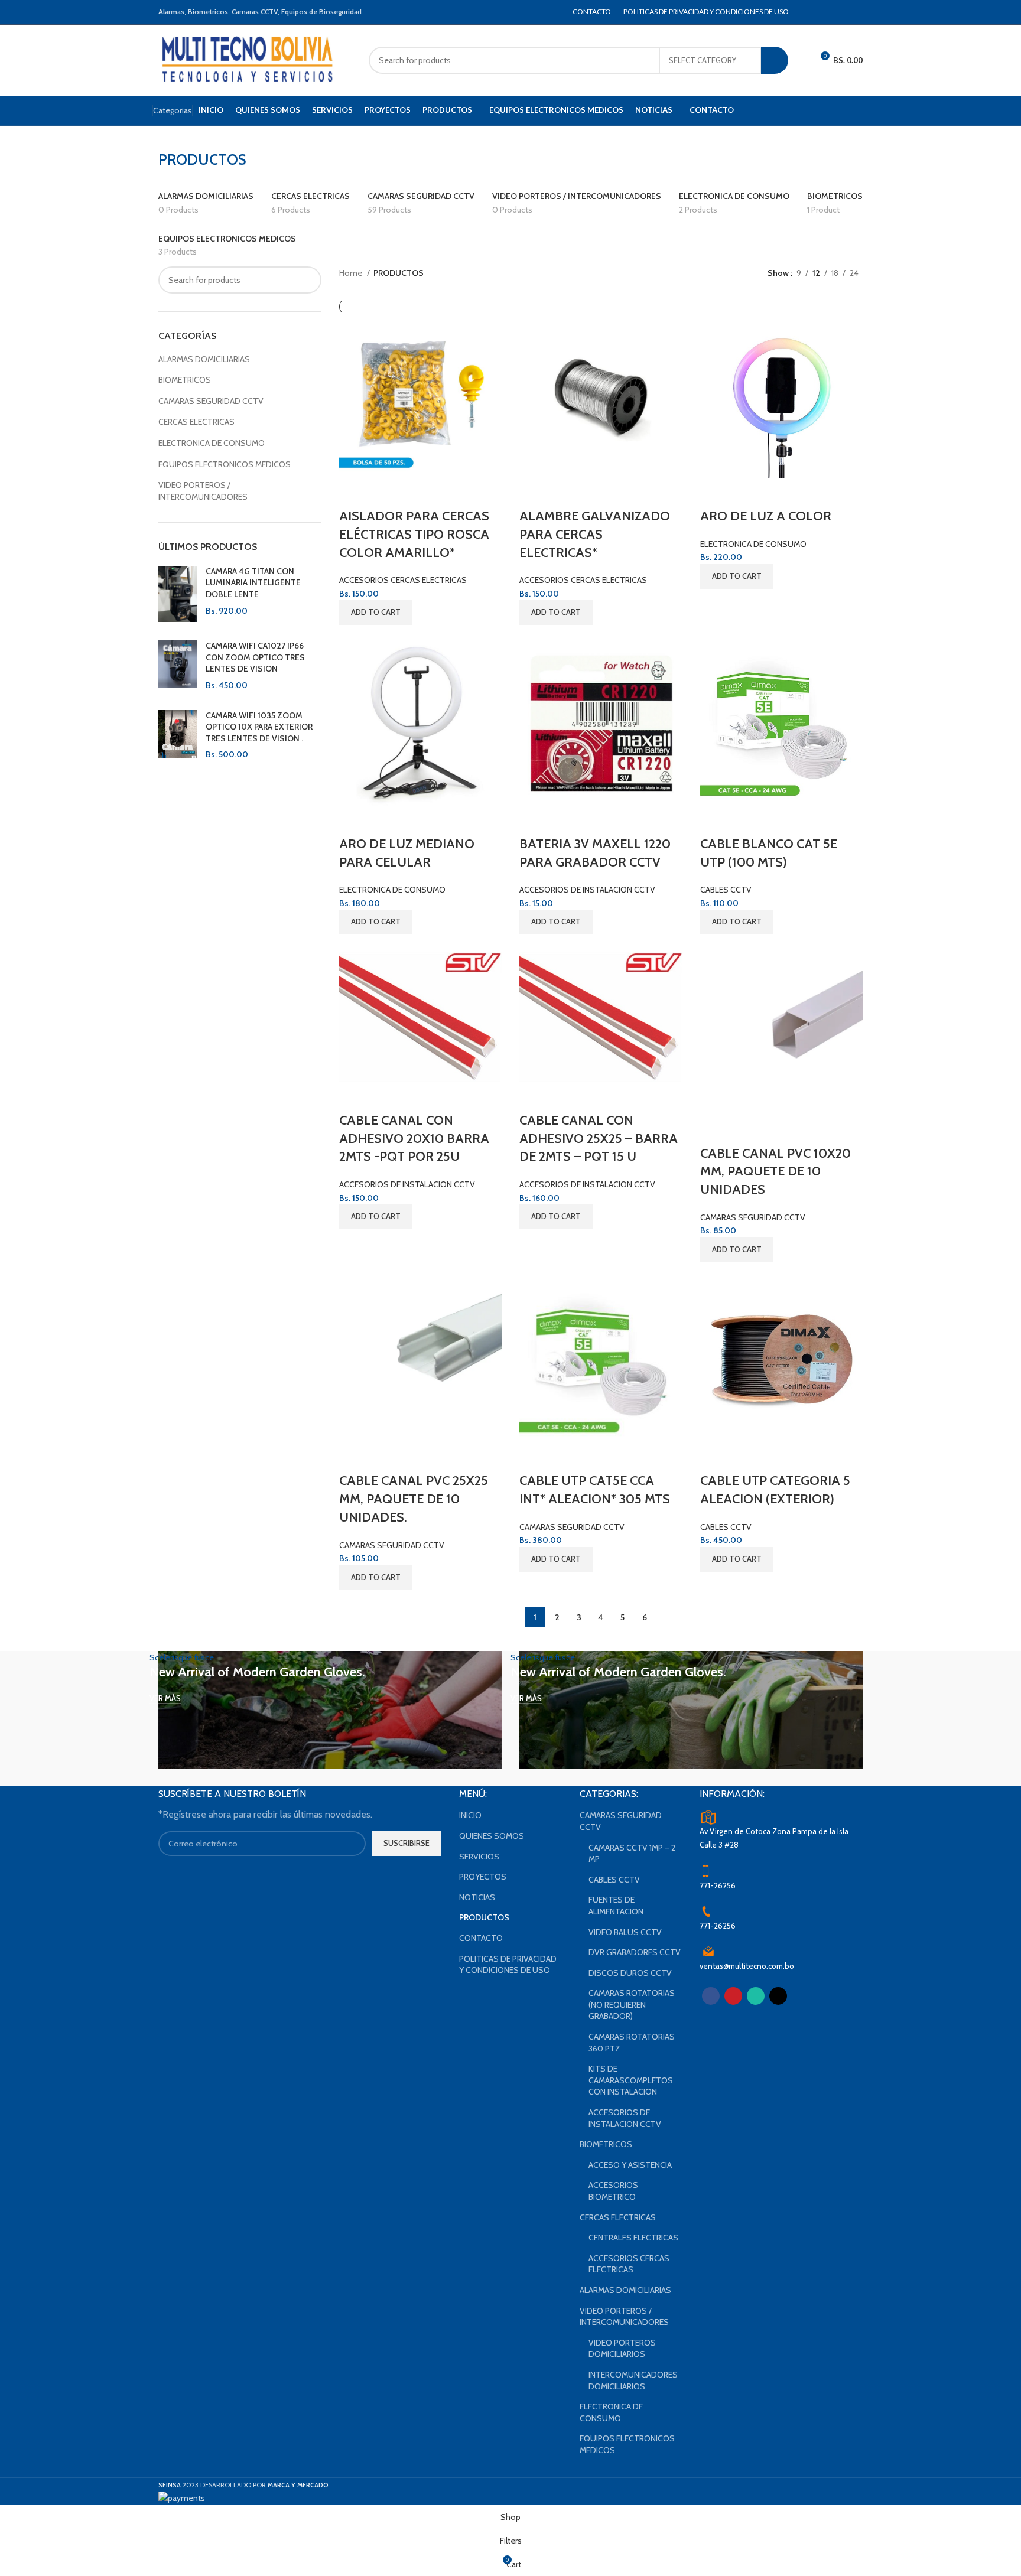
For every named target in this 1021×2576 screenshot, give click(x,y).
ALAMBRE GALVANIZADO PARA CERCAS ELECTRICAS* (595, 534)
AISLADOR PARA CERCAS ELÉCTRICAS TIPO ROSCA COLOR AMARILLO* (414, 534)
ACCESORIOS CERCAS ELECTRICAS (403, 580)
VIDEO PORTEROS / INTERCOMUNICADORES (203, 491)
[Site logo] (248, 59)
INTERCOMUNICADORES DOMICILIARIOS (633, 2380)
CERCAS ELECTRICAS (196, 422)
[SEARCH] (775, 60)
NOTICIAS (477, 1897)
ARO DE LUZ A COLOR (766, 516)
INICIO (470, 1815)
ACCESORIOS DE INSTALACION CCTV (587, 890)
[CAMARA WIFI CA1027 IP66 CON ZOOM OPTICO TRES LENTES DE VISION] (178, 666)
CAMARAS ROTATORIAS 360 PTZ (632, 2043)
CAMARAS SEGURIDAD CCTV (211, 401)
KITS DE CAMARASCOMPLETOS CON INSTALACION (631, 2080)
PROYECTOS (483, 1877)
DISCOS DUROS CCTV (630, 1973)
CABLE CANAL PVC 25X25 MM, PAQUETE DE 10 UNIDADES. (414, 1499)
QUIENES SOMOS (492, 1836)
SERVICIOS (479, 1857)
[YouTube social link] (824, 12)
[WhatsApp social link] (840, 12)
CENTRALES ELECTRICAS (633, 2238)
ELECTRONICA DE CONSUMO (212, 443)
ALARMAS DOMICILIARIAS (204, 359)
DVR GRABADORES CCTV (635, 1952)
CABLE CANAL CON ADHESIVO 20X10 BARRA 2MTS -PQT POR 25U (414, 1139)
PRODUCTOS (484, 1917)
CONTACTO (481, 1938)
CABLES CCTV (726, 890)
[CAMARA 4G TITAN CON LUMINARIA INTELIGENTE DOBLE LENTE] (178, 594)
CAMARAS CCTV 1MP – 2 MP (632, 1854)
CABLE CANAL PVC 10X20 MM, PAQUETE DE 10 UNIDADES (775, 1172)
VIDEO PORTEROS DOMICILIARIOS (622, 2349)
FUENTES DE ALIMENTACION (616, 1906)
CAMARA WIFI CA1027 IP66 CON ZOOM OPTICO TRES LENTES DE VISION (255, 657)
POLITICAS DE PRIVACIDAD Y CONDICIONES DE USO (508, 1965)
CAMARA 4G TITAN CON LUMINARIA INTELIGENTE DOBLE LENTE (253, 583)
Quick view (354, 493)
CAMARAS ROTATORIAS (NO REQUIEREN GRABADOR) (632, 2005)
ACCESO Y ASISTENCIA (630, 2165)
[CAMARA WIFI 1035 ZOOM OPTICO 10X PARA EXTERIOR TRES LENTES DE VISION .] (178, 735)
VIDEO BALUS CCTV (625, 1932)
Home (352, 273)
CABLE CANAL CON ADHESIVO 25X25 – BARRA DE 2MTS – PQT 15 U (599, 1139)
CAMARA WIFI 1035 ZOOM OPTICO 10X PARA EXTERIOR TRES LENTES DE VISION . (259, 727)
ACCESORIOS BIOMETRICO (613, 2191)
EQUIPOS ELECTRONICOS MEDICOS (225, 464)
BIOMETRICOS (185, 380)
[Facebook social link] (809, 12)
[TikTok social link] (855, 12)
